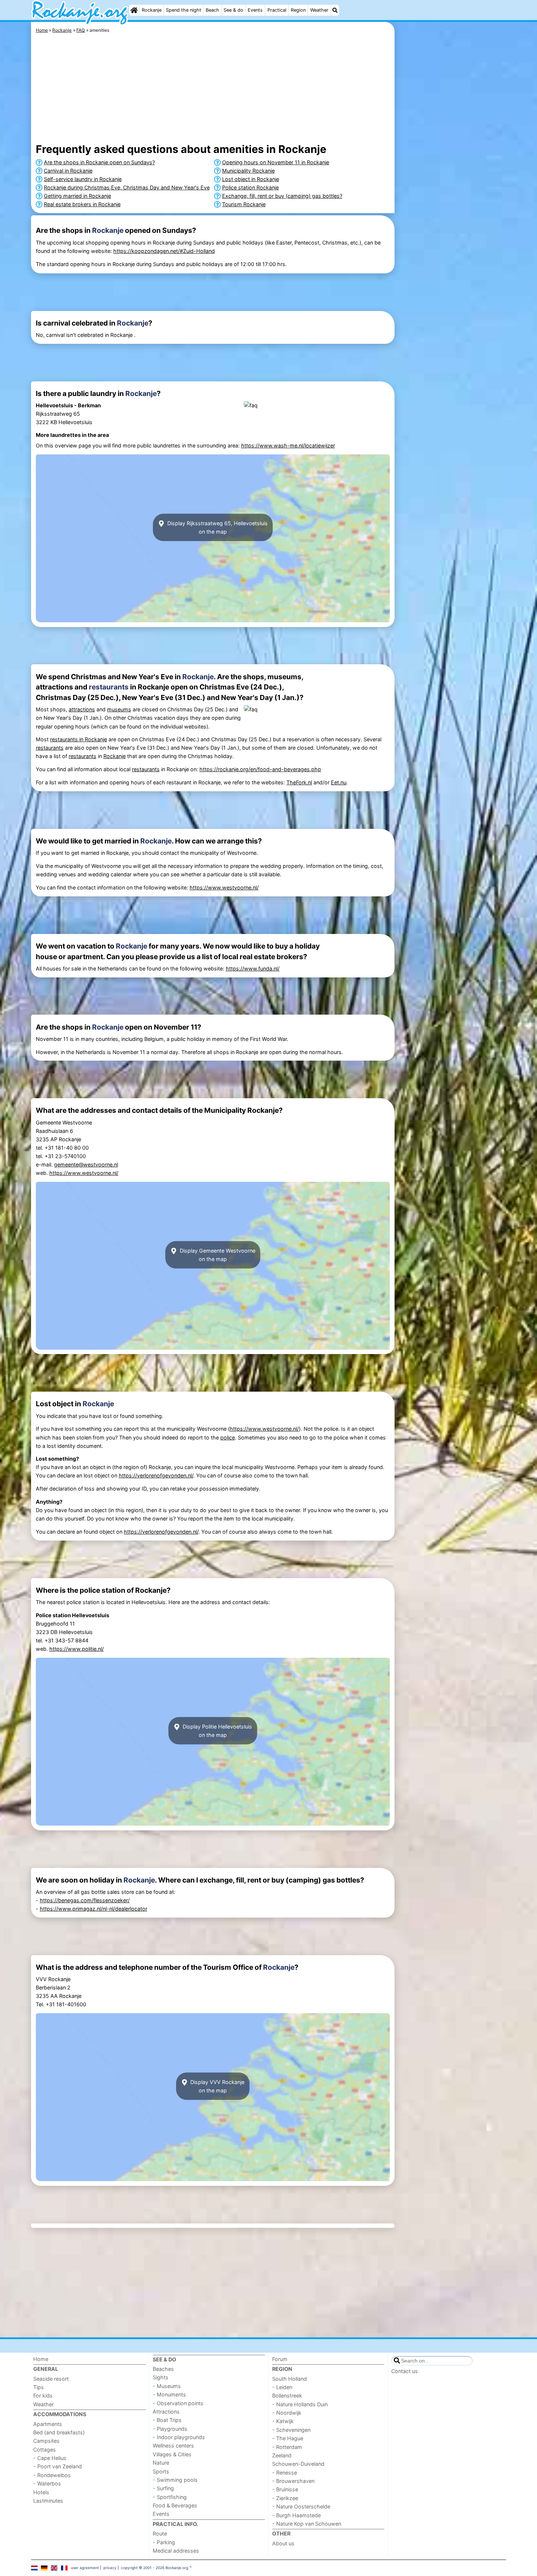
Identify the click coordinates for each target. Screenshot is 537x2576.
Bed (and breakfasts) (59, 2432)
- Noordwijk (287, 2413)
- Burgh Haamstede (296, 2515)
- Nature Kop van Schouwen (307, 2524)
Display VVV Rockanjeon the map (217, 2086)
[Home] (134, 10)
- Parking (164, 2542)
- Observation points (178, 2403)
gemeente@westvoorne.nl (86, 1164)
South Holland (290, 2379)
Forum (280, 2359)
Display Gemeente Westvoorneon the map (217, 1255)
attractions (82, 709)
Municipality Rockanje (248, 171)
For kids (43, 2396)
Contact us (405, 2371)
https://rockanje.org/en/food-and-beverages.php (260, 769)
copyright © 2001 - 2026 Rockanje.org (155, 2568)
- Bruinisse (285, 2489)
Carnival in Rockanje (68, 171)
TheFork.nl (299, 782)
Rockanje (152, 10)
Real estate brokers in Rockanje (82, 204)
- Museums (167, 2386)
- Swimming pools (175, 2480)
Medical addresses (176, 2551)
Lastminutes (48, 2501)
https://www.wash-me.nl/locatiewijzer (288, 445)
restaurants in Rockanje (79, 739)
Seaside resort (51, 2379)
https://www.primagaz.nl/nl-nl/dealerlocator (94, 1909)
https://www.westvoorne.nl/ (224, 887)
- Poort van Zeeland (58, 2466)
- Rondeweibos (52, 2475)
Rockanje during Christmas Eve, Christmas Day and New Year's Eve (127, 187)
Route (160, 2533)
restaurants (109, 687)
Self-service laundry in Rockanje (83, 179)
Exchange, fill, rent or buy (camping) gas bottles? (282, 196)
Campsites (46, 2441)
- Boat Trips (167, 2420)
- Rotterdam (287, 2447)
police (228, 1437)
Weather (319, 10)
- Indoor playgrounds (179, 2437)
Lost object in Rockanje (251, 179)
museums (119, 709)
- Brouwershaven (293, 2481)
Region (298, 10)
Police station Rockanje (250, 187)
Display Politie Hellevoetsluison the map (217, 1731)
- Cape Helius (50, 2458)
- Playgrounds (170, 2429)
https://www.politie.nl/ (77, 1649)
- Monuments (169, 2394)
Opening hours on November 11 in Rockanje (276, 162)
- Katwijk (283, 2421)
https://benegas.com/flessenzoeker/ (85, 1900)
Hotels (41, 2492)
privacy (110, 2568)
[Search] (335, 10)
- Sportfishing (170, 2497)
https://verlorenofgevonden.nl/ (156, 1475)
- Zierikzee (285, 2498)
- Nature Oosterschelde (301, 2506)
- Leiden (282, 2387)
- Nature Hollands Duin (300, 2404)
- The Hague (288, 2438)
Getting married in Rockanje (77, 196)
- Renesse (285, 2473)
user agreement (85, 2568)
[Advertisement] (451, 190)
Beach (212, 10)
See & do (233, 10)
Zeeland (282, 2455)
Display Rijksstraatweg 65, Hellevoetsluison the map (217, 527)
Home (41, 2359)
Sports (161, 2471)
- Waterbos (47, 2483)
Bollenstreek (287, 2396)
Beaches (163, 2369)
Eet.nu (339, 782)
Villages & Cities (172, 2454)
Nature (161, 2463)
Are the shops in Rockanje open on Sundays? (99, 162)
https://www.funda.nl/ (253, 968)
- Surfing (163, 2488)
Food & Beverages (175, 2505)
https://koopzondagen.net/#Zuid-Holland (164, 251)
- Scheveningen (291, 2430)
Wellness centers (173, 2446)
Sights (161, 2377)
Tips (39, 2387)
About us (283, 2543)
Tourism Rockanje (244, 204)
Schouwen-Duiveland (298, 2464)
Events (255, 10)
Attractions (166, 2412)
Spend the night (184, 10)
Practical (277, 10)
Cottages (45, 2450)
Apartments (48, 2424)
